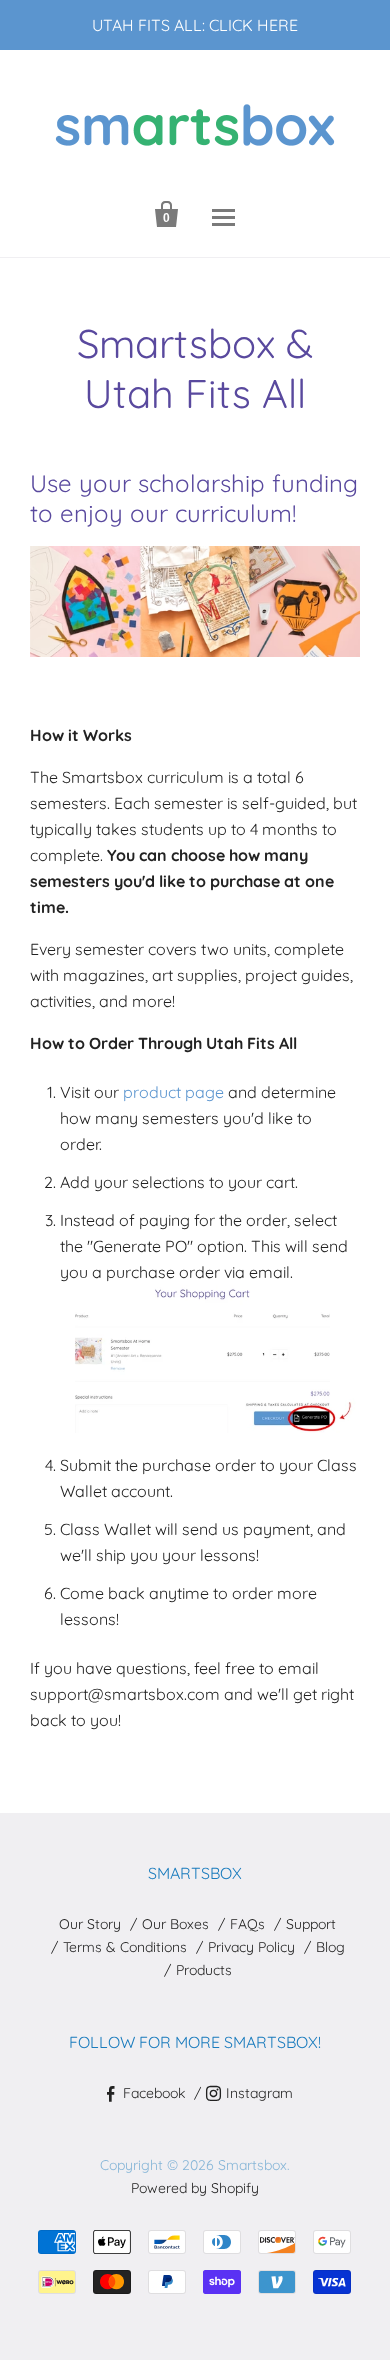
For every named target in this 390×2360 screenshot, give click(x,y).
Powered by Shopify (195, 2188)
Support (311, 1924)
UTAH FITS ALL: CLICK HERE (195, 25)
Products (204, 1970)
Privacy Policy (251, 1947)
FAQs (247, 1924)
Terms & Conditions (125, 1947)
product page (173, 1092)
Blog (330, 1947)
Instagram (259, 2093)
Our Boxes (175, 1924)
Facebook (154, 2093)
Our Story (90, 1924)
